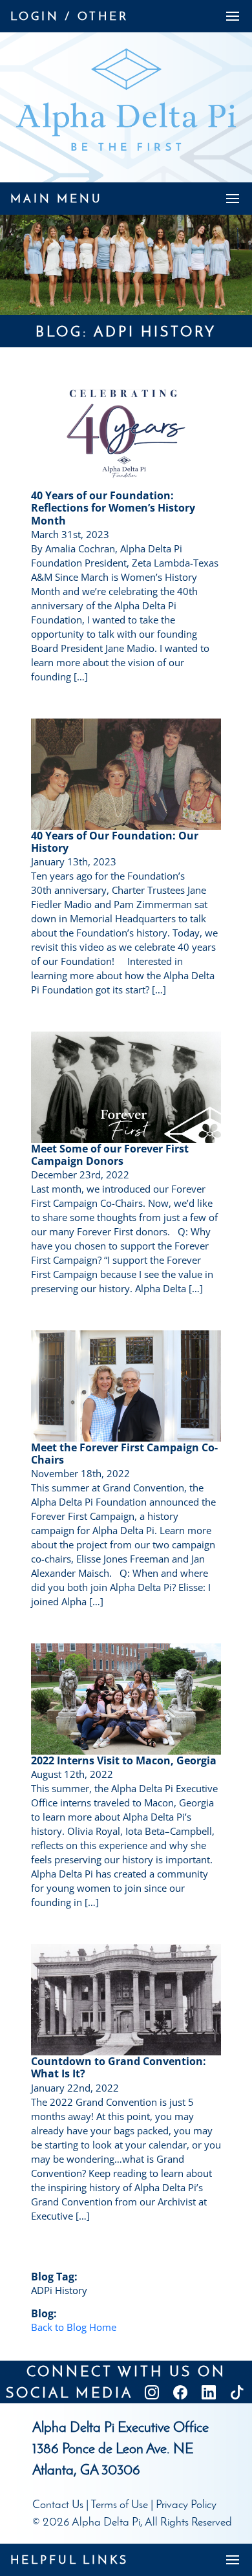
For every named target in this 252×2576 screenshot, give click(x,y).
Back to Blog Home (74, 2327)
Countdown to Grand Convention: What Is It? (119, 2067)
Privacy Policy (186, 2504)
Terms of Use (119, 2504)
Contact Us (58, 2504)
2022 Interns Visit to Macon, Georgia (124, 1760)
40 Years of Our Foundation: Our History (115, 842)
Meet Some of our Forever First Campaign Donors (110, 1155)
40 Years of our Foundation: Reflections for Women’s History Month (113, 508)
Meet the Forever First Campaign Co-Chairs (124, 1454)
